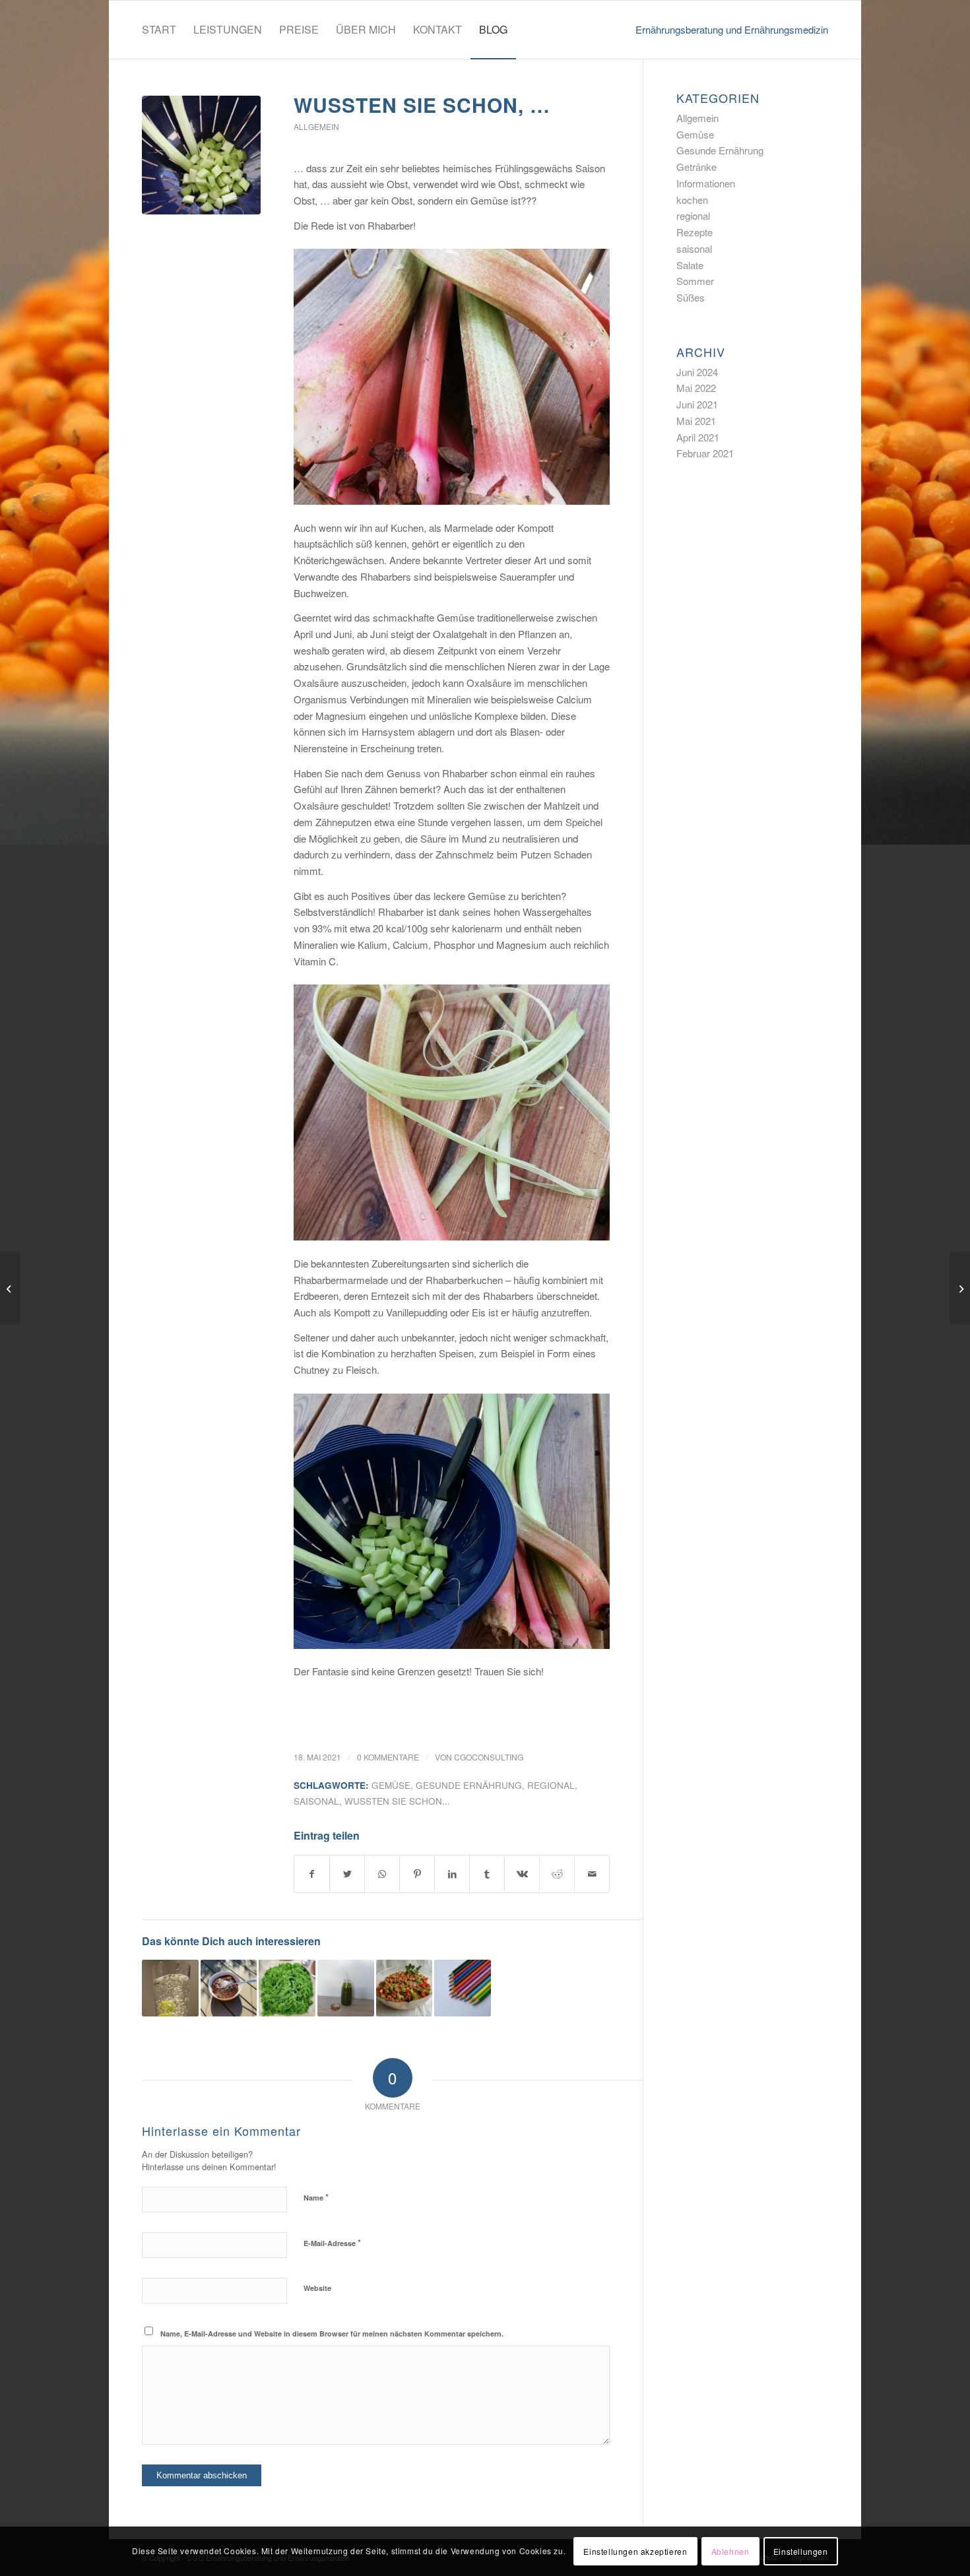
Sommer (695, 281)
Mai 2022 (696, 388)
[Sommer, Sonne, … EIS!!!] (229, 1988)
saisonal (316, 1801)
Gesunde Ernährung (720, 150)
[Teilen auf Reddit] (557, 1874)
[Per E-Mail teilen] (592, 1874)
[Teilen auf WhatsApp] (382, 1874)
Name (316, 2197)
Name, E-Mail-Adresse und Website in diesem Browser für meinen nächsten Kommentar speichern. (332, 2334)
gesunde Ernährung (469, 1785)
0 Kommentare (388, 1757)
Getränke (696, 167)
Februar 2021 (705, 453)
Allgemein (316, 126)
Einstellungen (801, 2551)
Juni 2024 (697, 372)
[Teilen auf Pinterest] (417, 1874)
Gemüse (391, 1785)
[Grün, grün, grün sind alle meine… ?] (404, 1988)
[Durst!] (170, 1988)
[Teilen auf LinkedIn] (452, 1874)
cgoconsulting (489, 1757)
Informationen (706, 183)
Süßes (691, 297)
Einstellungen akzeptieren (635, 2551)
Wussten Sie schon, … (422, 105)
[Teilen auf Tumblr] (487, 1874)
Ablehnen (730, 2551)
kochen (692, 200)
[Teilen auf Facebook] (312, 1874)
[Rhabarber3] (201, 155)
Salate (690, 265)
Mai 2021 (696, 421)
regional (551, 1785)
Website (317, 2288)
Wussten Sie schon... (397, 1801)
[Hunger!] (346, 1988)
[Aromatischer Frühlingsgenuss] (287, 1988)
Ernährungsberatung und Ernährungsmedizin (732, 29)
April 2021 (698, 437)
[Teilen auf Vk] (522, 1874)
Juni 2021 (697, 404)
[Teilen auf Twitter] (347, 1874)
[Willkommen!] (463, 1988)
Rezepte (695, 232)
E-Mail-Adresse (332, 2242)
